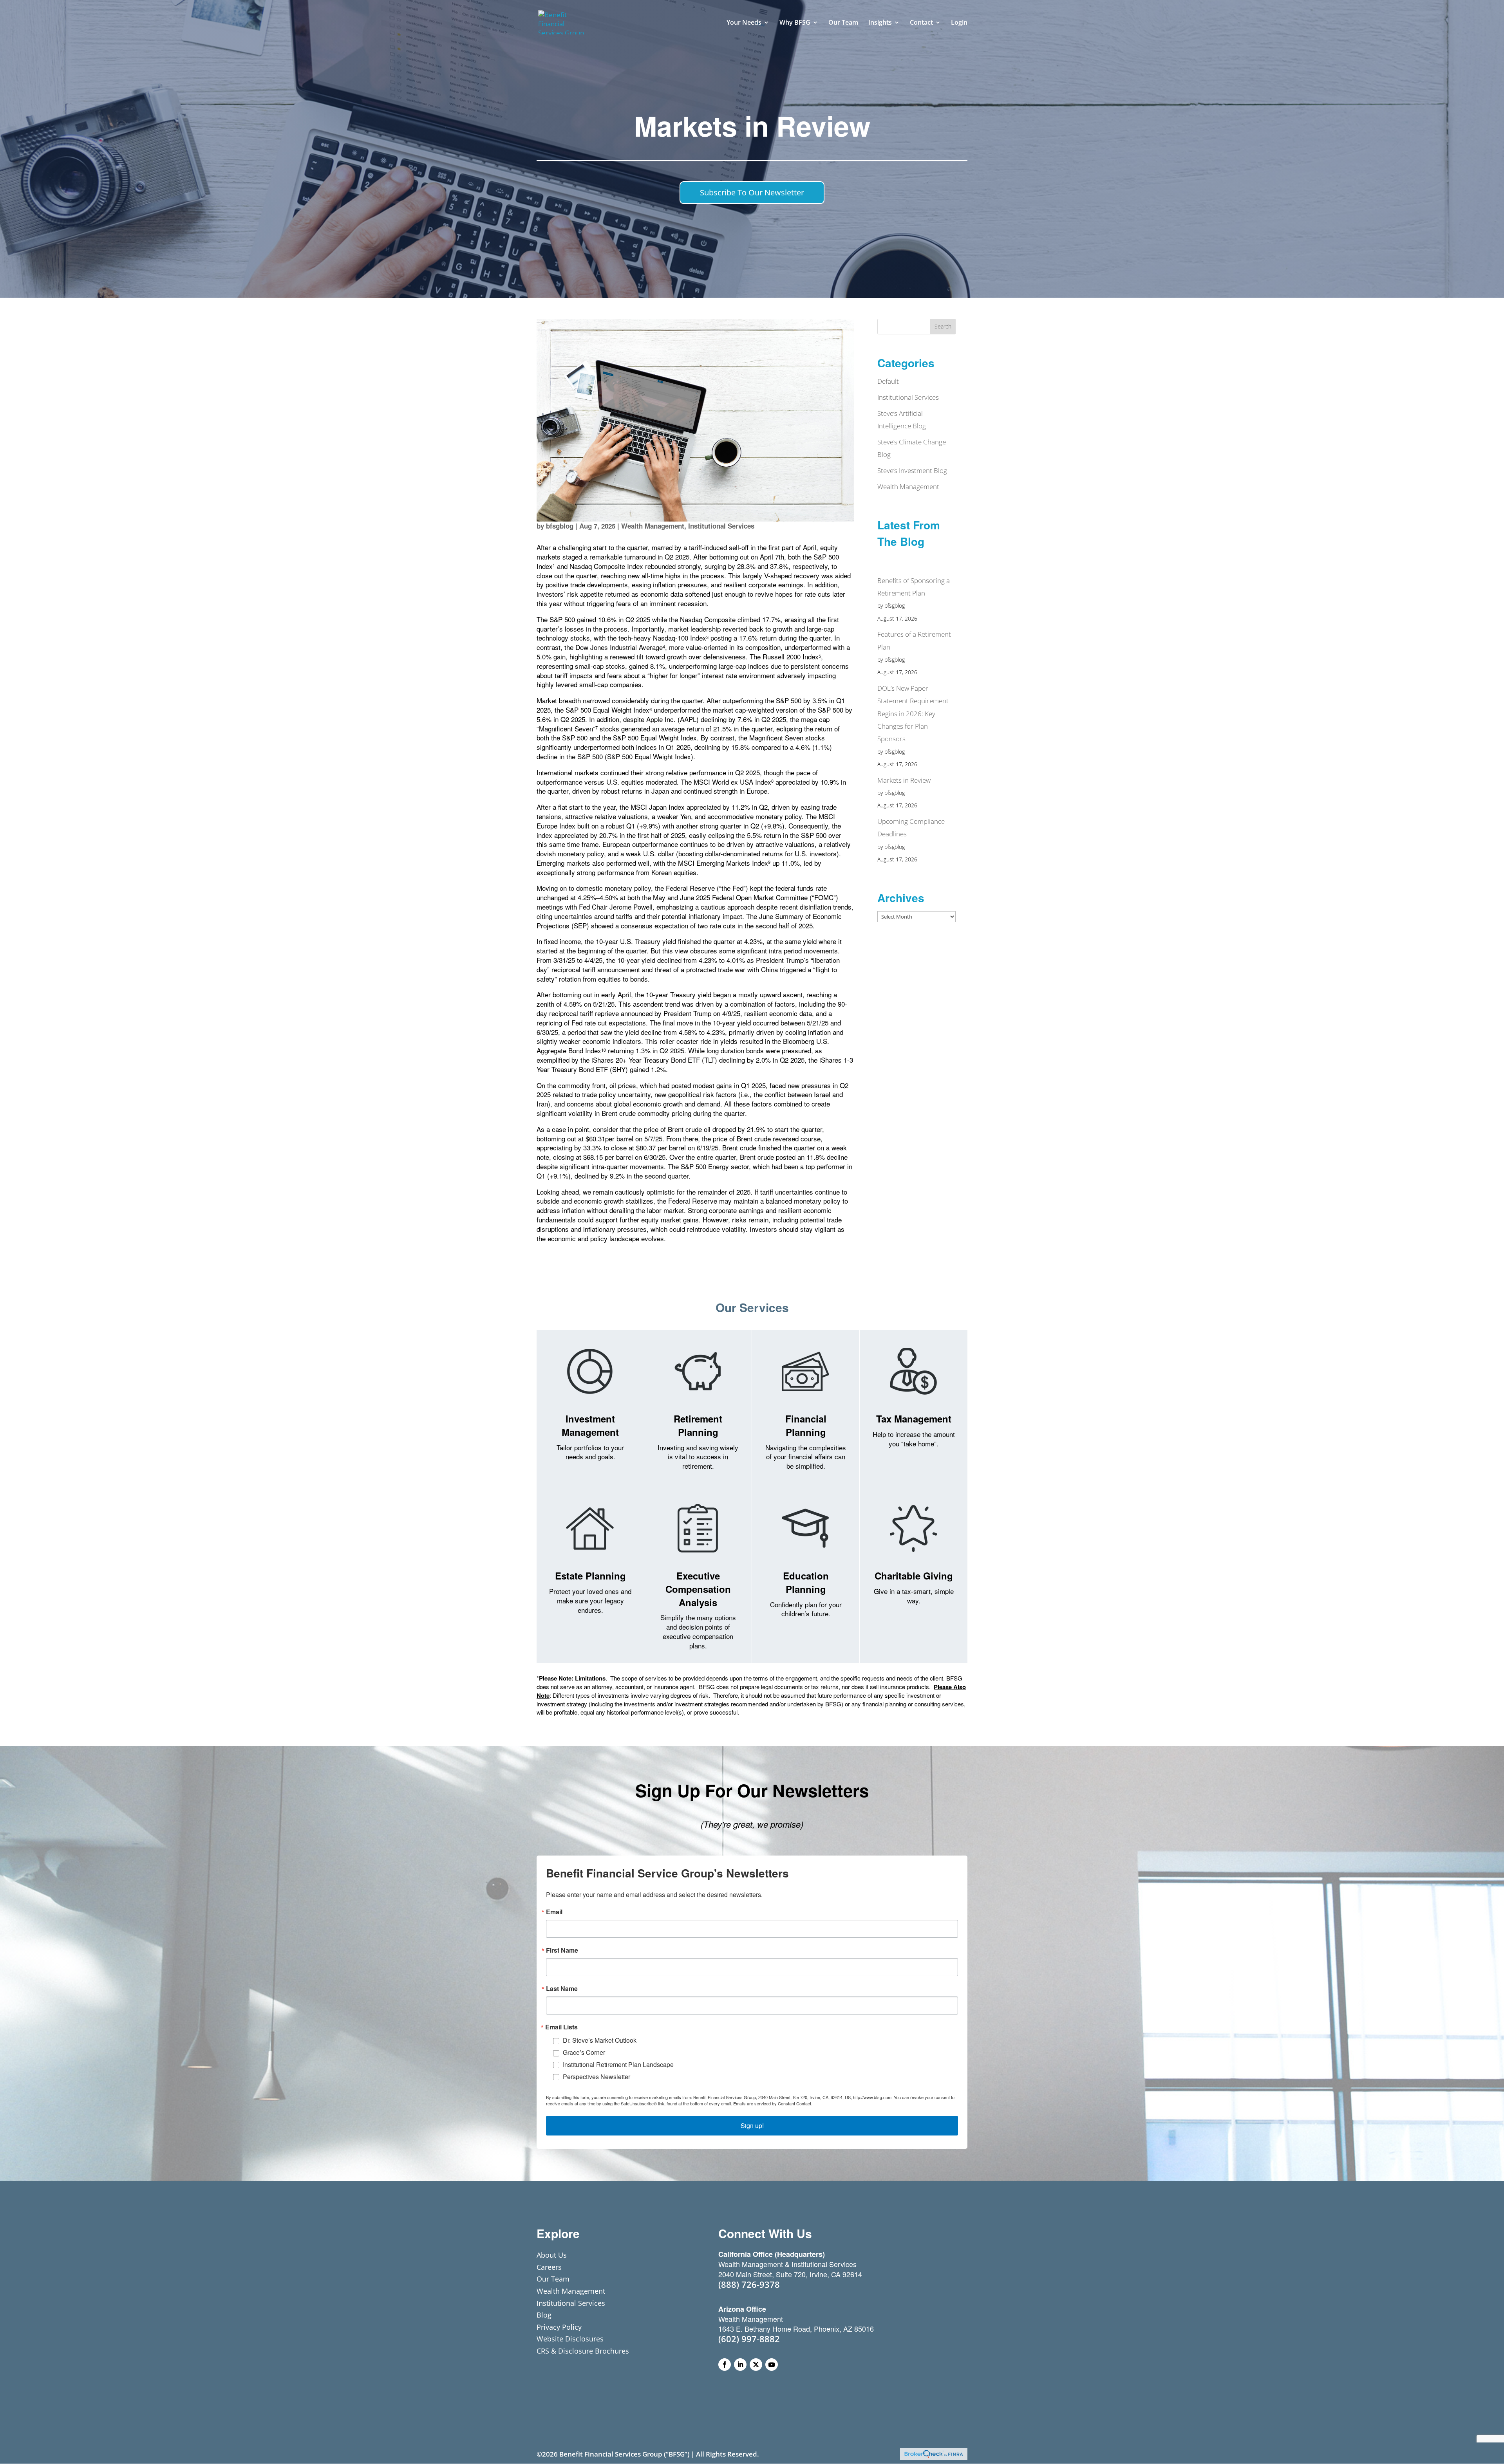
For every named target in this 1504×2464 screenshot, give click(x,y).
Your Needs (744, 23)
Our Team (843, 23)
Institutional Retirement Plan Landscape (618, 2064)
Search (943, 326)
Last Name (562, 1989)
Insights (880, 23)
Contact (921, 23)
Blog (544, 2315)
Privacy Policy (559, 2327)
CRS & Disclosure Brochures (583, 2351)
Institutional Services (721, 526)
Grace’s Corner (584, 2052)
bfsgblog (560, 526)
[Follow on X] (756, 2365)
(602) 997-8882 (749, 2339)
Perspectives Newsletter (597, 2077)
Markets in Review (904, 780)
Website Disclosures (570, 2339)
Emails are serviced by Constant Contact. (773, 2103)
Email (554, 1912)
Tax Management (914, 1419)
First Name (562, 1950)
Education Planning (806, 1582)
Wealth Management (653, 526)
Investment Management (590, 1425)
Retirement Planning (698, 1425)
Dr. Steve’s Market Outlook (600, 2040)
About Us (552, 2255)
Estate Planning (590, 1576)
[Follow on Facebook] (725, 2365)
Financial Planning (806, 1425)
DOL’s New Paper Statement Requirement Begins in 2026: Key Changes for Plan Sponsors (913, 713)
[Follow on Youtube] (772, 2365)
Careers (549, 2267)
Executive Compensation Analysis (698, 1589)
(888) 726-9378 (749, 2284)
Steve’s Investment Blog (912, 470)
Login (959, 23)
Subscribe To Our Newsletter (752, 192)
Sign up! (752, 2126)
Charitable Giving (914, 1576)
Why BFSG (795, 23)
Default (888, 381)
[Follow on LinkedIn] (740, 2365)
